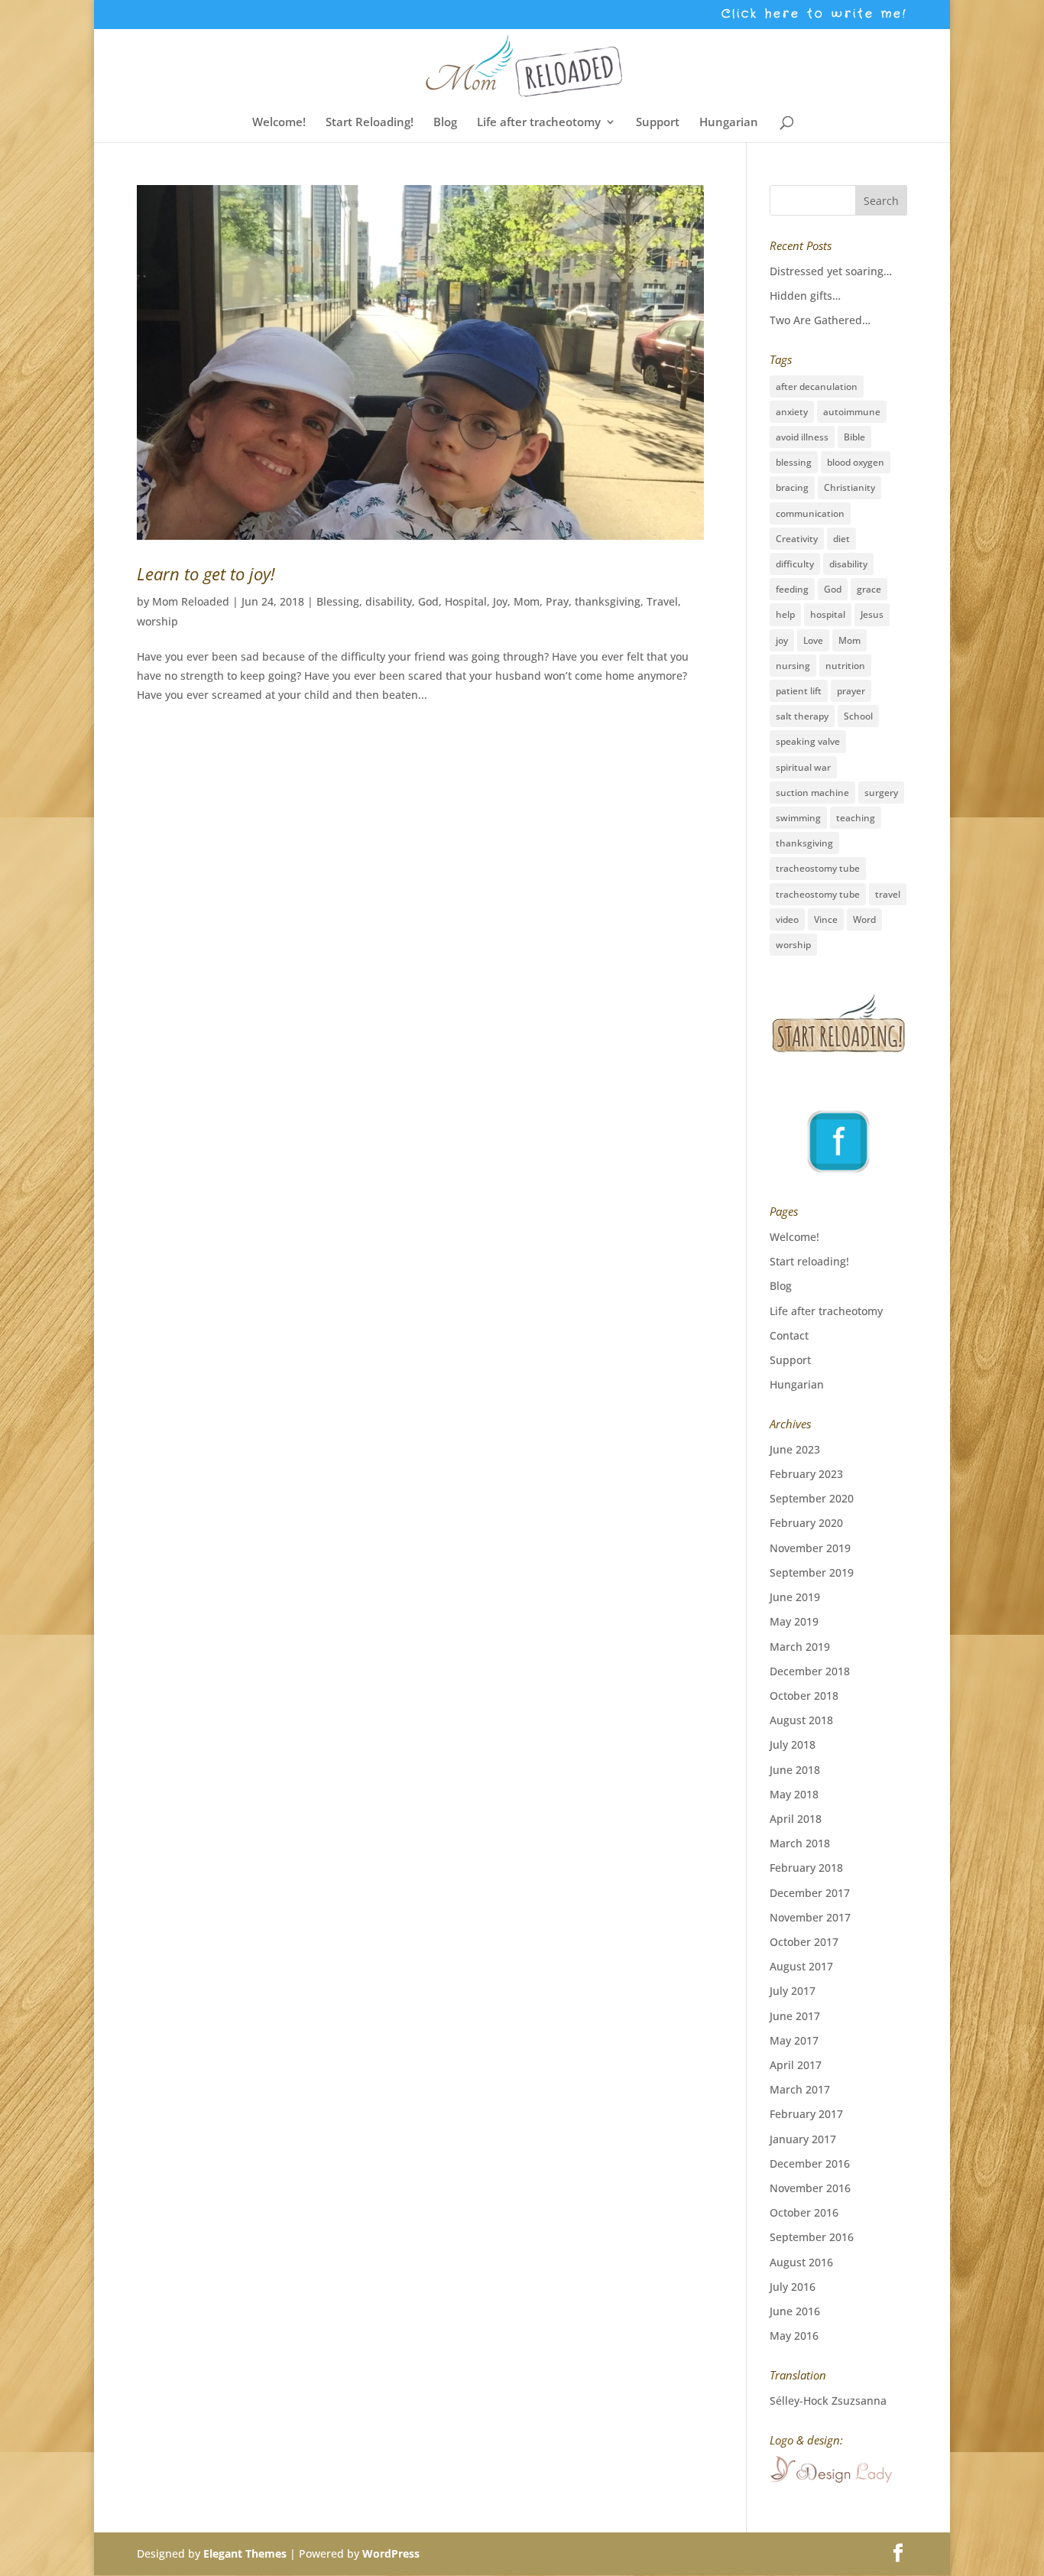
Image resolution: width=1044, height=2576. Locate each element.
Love (813, 640)
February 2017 (806, 2114)
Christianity (849, 487)
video (787, 919)
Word (864, 919)
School (858, 716)
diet (841, 539)
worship (157, 621)
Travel (662, 601)
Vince (826, 919)
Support (658, 123)
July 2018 (793, 1744)
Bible (854, 437)
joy (782, 640)
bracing (792, 487)
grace (869, 589)
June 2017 (795, 2016)
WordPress (391, 2553)
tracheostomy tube (818, 868)
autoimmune (852, 412)
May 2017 (794, 2040)
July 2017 (793, 1991)
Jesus (872, 614)
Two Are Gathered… (820, 320)
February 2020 (806, 1523)
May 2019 (794, 1621)
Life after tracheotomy (539, 123)
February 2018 (806, 1868)
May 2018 (794, 1794)
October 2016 (804, 2212)
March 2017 (800, 2089)
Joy (500, 601)
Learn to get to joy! (206, 573)
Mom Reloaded (191, 601)
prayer (851, 691)
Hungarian (729, 123)
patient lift (799, 691)
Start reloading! (809, 1261)
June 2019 (795, 1597)
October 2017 (804, 1942)
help (785, 614)
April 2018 (796, 1819)
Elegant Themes (245, 2553)
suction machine (812, 793)
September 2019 (812, 1572)
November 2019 (810, 1548)
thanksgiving (608, 601)
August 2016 (801, 2262)
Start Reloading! (370, 123)
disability (389, 601)
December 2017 (810, 1893)
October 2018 (804, 1696)
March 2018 (800, 1843)
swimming (798, 818)
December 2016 (810, 2163)
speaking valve (808, 741)
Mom (527, 601)
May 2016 (794, 2336)
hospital (828, 614)
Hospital (466, 601)
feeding (792, 589)
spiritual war (803, 767)
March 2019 (800, 1647)
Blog (445, 123)
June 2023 (795, 1449)
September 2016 (812, 2237)
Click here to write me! (814, 15)
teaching (856, 818)
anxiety (792, 412)
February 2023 (806, 1474)
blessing (794, 462)
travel (888, 894)
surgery (881, 793)
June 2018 (795, 1770)
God (428, 601)
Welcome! (279, 123)
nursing (793, 666)
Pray (557, 601)
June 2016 (795, 2311)
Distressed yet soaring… (831, 271)
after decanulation (817, 387)
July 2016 (793, 2287)
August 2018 (801, 1720)
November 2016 (810, 2188)
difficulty (795, 564)
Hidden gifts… (805, 296)
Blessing (338, 601)
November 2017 (810, 1917)
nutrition (845, 666)
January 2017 (803, 2139)
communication (810, 513)
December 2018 (810, 1671)
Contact (789, 1335)
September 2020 (812, 1498)
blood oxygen (856, 462)
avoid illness (802, 437)
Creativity (797, 539)
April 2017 (796, 2065)
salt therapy (802, 716)
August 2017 (801, 1966)
